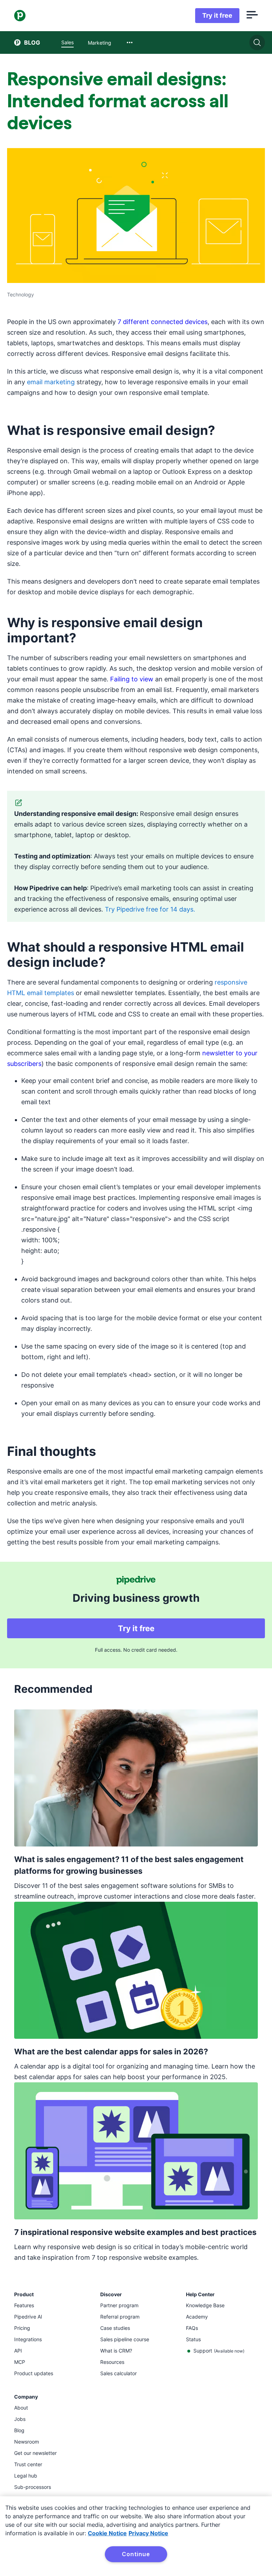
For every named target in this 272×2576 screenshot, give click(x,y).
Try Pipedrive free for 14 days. (150, 909)
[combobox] (130, 42)
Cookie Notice (107, 2533)
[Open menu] (252, 16)
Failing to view (132, 679)
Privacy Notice (148, 2533)
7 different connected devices (163, 322)
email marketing (51, 382)
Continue (136, 2554)
